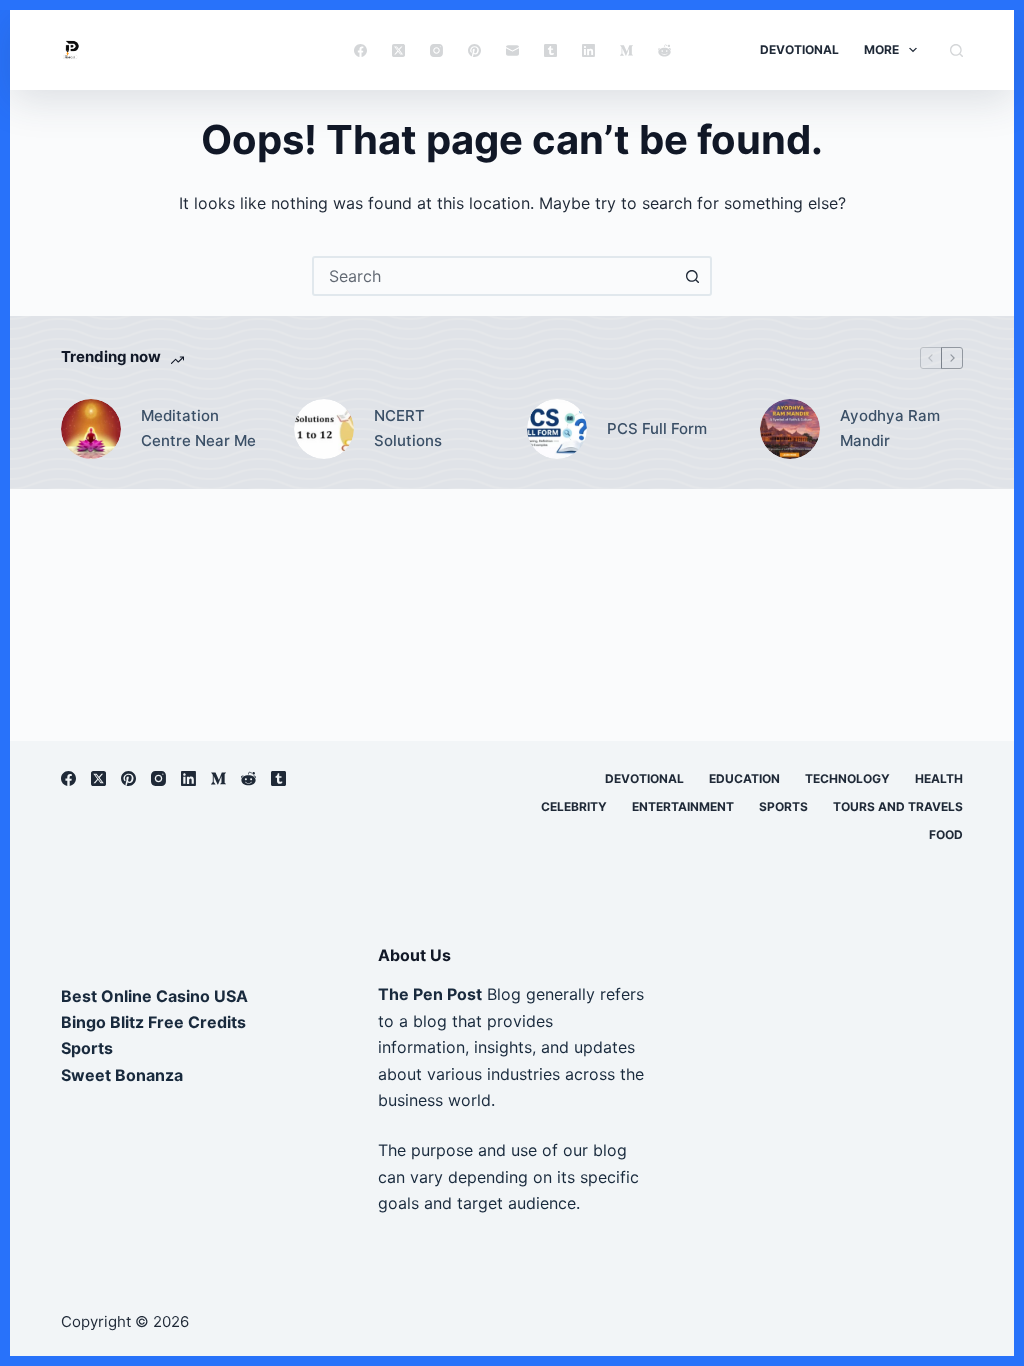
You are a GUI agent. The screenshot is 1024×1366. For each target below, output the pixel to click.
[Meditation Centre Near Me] (91, 429)
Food (946, 834)
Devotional (799, 49)
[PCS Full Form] (557, 429)
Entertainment (683, 806)
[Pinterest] (474, 50)
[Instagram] (436, 50)
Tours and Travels (898, 806)
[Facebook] (360, 50)
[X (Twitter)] (398, 50)
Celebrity (574, 806)
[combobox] (494, 276)
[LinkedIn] (588, 50)
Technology (847, 778)
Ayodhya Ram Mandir (890, 428)
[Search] (956, 50)
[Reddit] (664, 50)
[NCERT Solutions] (324, 429)
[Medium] (626, 50)
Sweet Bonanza (122, 1075)
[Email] (512, 50)
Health (939, 778)
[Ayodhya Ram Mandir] (790, 429)
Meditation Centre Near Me (198, 428)
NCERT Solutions (408, 428)
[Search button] (692, 276)
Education (744, 778)
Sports (783, 806)
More (881, 49)
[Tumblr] (550, 50)
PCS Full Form (657, 428)
